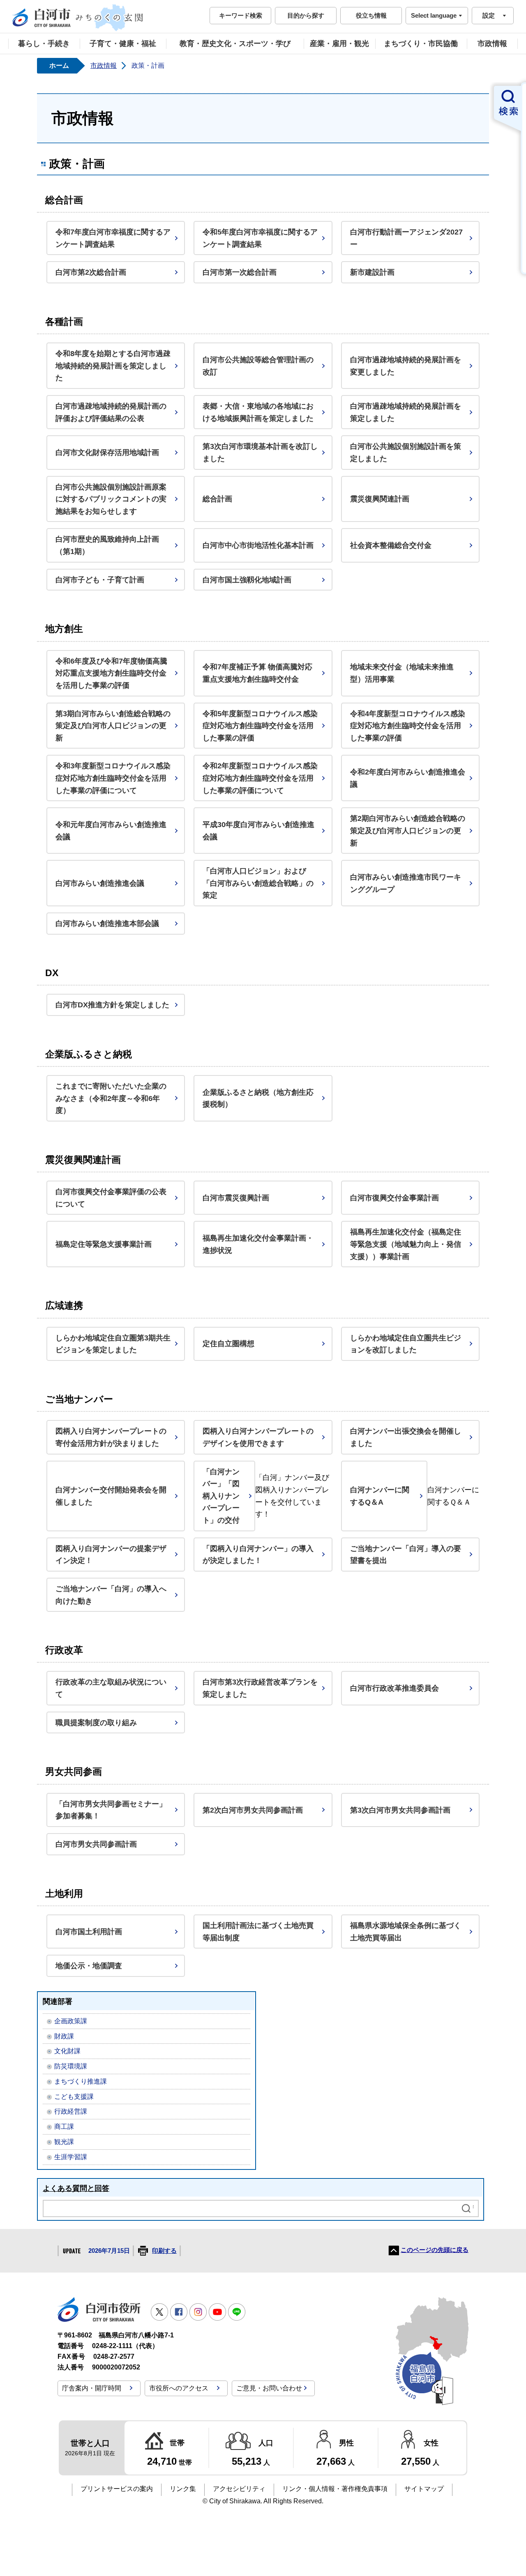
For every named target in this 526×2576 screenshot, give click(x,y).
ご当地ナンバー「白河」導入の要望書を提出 (406, 1555)
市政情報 (492, 44)
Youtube (217, 2312)
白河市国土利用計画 (89, 1931)
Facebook (179, 2312)
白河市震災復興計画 (236, 1198)
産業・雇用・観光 (339, 44)
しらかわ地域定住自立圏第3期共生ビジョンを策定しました (113, 1344)
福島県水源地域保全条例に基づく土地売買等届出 (406, 1931)
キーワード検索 (241, 15)
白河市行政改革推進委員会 (394, 1688)
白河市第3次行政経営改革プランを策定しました (260, 1688)
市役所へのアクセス (179, 2388)
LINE (237, 2312)
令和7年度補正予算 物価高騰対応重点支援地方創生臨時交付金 (257, 673)
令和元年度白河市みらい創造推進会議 (111, 831)
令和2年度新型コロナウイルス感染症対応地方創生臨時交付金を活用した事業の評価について (260, 778)
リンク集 (183, 2489)
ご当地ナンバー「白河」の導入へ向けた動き (111, 1595)
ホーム (59, 65)
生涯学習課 (71, 2157)
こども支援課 (74, 2097)
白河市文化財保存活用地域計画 (107, 452)
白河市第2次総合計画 (91, 272)
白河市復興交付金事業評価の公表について (111, 1198)
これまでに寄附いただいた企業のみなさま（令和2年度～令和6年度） (111, 1098)
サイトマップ (424, 2489)
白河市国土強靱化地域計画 (247, 580)
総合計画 (217, 499)
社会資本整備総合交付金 (391, 545)
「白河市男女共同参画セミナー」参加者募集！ (111, 1810)
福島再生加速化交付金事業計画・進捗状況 (258, 1244)
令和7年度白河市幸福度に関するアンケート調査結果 (113, 238)
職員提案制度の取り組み (96, 1722)
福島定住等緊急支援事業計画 (104, 1244)
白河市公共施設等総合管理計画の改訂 (258, 366)
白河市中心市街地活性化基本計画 (258, 545)
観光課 (64, 2142)
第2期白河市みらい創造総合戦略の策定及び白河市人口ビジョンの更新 (408, 830)
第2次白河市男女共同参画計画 (253, 1810)
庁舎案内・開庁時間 (92, 2388)
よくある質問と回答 (76, 2188)
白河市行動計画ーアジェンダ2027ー (406, 238)
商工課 (64, 2127)
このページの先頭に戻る (435, 2250)
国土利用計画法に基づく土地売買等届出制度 (258, 1931)
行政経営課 (71, 2111)
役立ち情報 (371, 15)
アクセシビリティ (239, 2489)
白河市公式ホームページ (78, 18)
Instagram (198, 2312)
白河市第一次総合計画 (240, 272)
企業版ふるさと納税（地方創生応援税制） (258, 1098)
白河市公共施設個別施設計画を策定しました (406, 452)
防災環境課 (71, 2066)
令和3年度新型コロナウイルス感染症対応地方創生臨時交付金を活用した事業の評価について (113, 778)
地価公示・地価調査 (89, 1966)
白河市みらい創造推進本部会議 (107, 923)
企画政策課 (71, 2021)
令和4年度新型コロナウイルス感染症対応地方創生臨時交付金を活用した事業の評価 (408, 726)
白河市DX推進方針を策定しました (112, 1005)
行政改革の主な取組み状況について (111, 1688)
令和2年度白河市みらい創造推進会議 (408, 778)
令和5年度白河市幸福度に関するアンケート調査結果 (260, 238)
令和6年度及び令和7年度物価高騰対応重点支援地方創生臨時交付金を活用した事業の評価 (111, 673)
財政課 (64, 2036)
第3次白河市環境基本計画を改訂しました (260, 452)
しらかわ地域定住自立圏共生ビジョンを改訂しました (406, 1344)
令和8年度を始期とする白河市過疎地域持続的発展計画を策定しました (113, 365)
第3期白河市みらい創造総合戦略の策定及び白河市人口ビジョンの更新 (113, 726)
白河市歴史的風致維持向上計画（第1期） (107, 545)
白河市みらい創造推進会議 (100, 883)
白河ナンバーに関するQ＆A (380, 1496)
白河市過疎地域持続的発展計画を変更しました (406, 366)
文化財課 (67, 2051)
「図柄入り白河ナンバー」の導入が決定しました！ (258, 1555)
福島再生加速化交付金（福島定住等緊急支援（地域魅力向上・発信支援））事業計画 (406, 1244)
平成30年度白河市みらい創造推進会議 (258, 831)
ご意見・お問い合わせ (269, 2388)
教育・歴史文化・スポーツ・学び (235, 44)
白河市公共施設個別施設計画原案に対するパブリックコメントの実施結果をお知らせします (111, 499)
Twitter (159, 2312)
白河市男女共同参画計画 (96, 1844)
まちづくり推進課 (81, 2081)
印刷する (164, 2251)
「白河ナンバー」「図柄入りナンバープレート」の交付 (221, 1496)
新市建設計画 (372, 272)
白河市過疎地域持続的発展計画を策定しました (406, 412)
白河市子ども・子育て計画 (100, 580)
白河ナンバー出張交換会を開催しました (406, 1437)
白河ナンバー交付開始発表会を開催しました (111, 1496)
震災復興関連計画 (380, 499)
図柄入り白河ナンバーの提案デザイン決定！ (111, 1555)
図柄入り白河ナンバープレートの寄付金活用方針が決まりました (111, 1437)
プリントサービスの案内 (117, 2489)
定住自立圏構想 (228, 1343)
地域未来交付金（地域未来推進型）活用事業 (402, 673)
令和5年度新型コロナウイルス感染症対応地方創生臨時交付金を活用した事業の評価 (260, 726)
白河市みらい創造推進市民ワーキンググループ (406, 883)
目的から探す (306, 15)
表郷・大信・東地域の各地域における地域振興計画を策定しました (258, 412)
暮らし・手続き (44, 44)
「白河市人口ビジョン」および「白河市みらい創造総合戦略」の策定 (258, 883)
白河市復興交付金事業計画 (394, 1198)
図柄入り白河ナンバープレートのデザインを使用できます (258, 1437)
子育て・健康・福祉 (123, 44)
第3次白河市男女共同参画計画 (400, 1810)
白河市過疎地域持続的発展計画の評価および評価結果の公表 (111, 412)
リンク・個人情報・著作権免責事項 (335, 2489)
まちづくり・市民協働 (421, 44)
